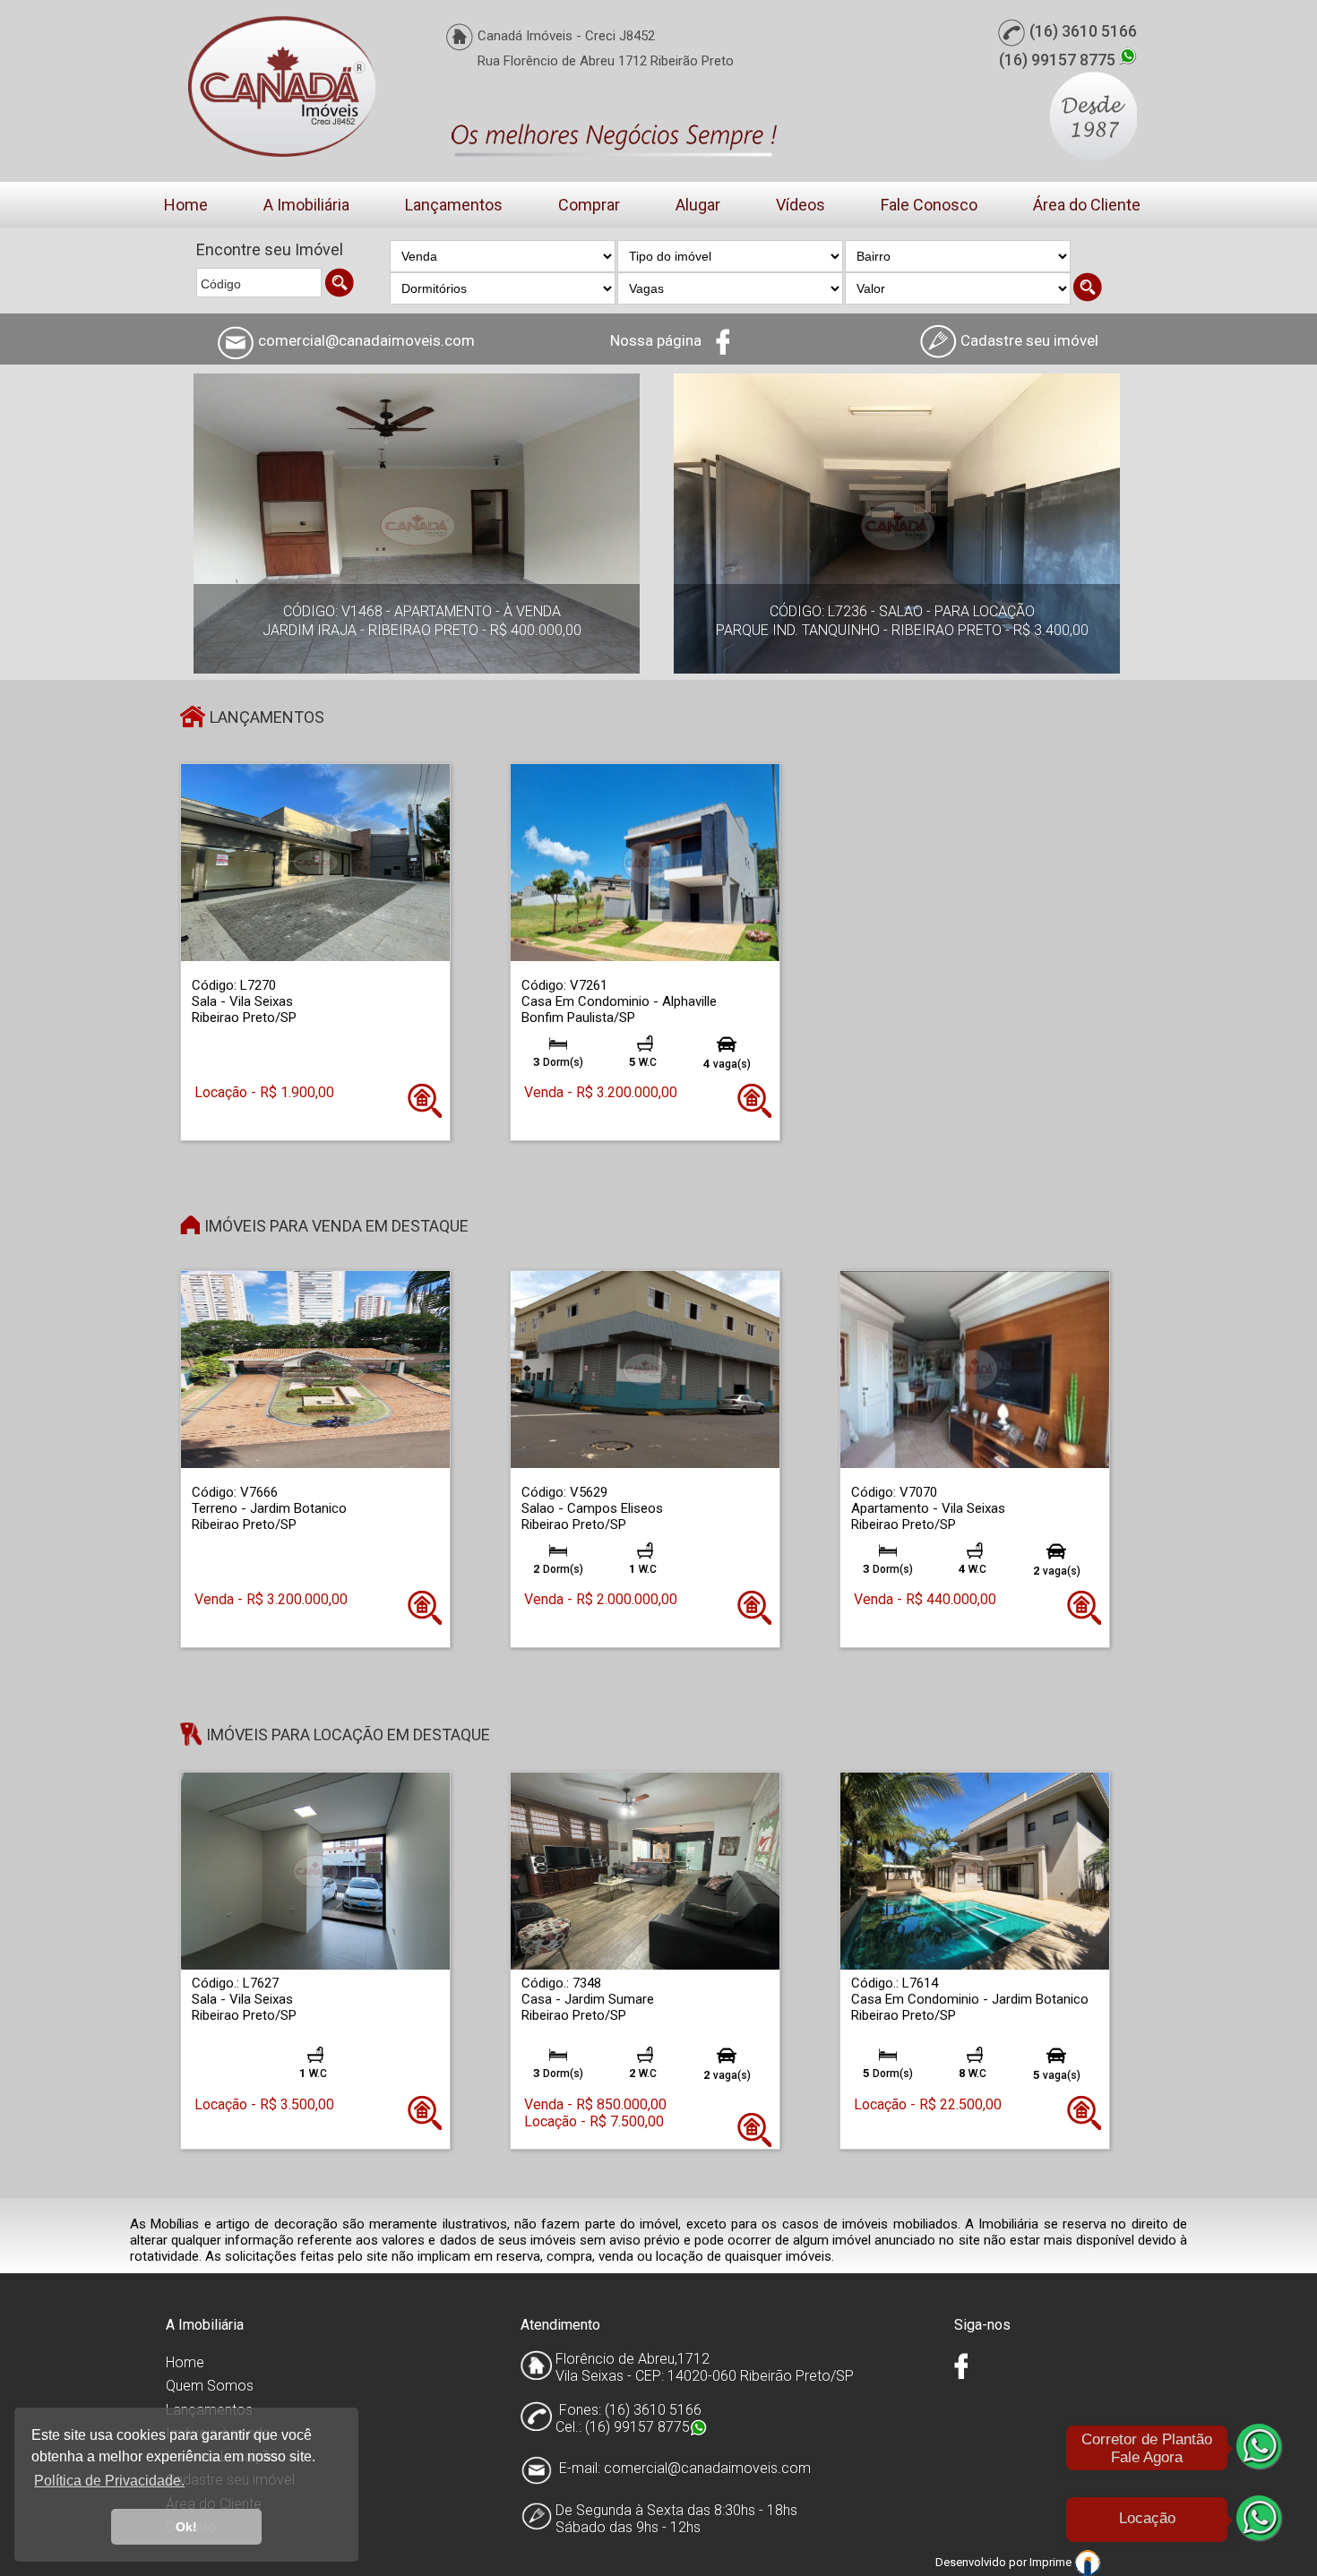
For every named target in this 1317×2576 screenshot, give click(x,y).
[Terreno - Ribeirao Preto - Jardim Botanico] (315, 1369)
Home (186, 205)
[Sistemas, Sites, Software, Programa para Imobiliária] (1088, 2562)
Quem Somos (210, 2386)
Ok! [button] (186, 2527)
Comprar (589, 205)
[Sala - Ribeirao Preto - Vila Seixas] (315, 862)
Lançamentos (454, 205)
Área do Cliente (1087, 205)
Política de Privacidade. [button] (109, 2481)
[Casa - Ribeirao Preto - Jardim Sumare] (645, 1871)
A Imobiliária (306, 205)
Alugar (698, 205)
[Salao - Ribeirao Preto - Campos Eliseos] (645, 1369)
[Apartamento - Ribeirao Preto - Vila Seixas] (975, 1369)
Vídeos (801, 205)
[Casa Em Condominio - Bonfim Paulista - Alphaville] (645, 862)
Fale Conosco (929, 205)
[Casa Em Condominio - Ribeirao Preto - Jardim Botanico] (975, 1871)
